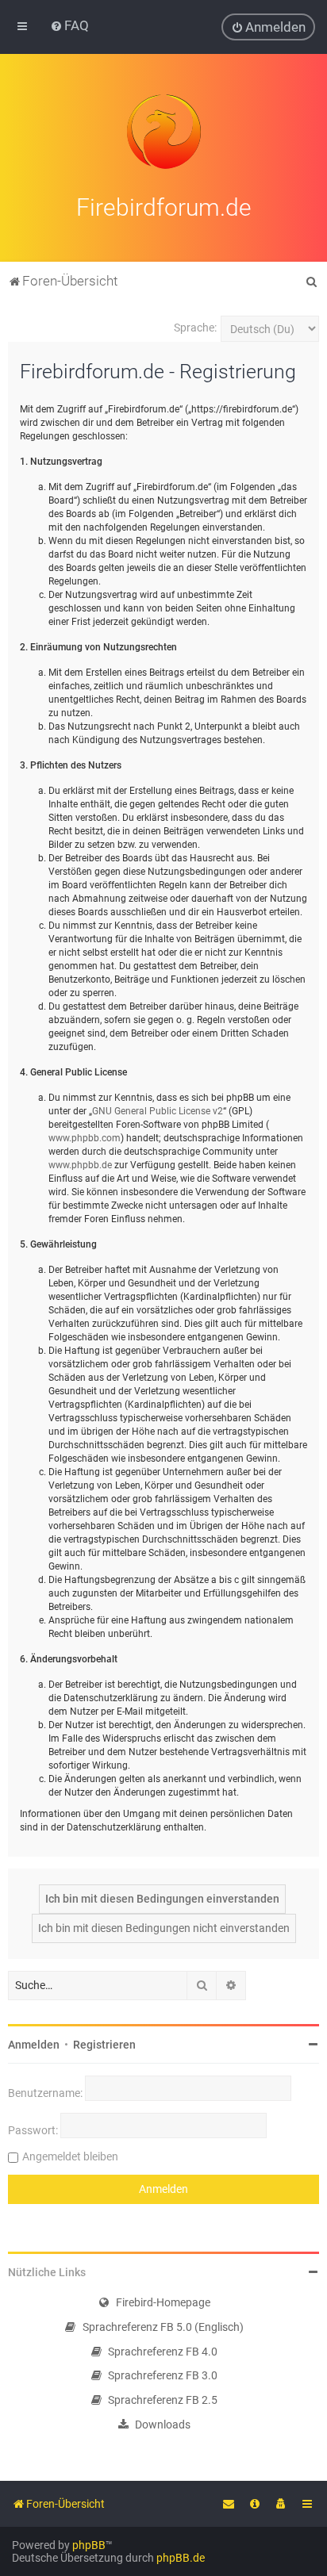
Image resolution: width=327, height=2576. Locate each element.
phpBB (89, 2545)
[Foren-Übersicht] (163, 132)
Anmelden (34, 2045)
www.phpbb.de (80, 1165)
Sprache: (195, 328)
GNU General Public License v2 (158, 1111)
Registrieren (104, 2045)
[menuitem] (69, 25)
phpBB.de (181, 2558)
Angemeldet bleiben (70, 2156)
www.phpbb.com (85, 1138)
